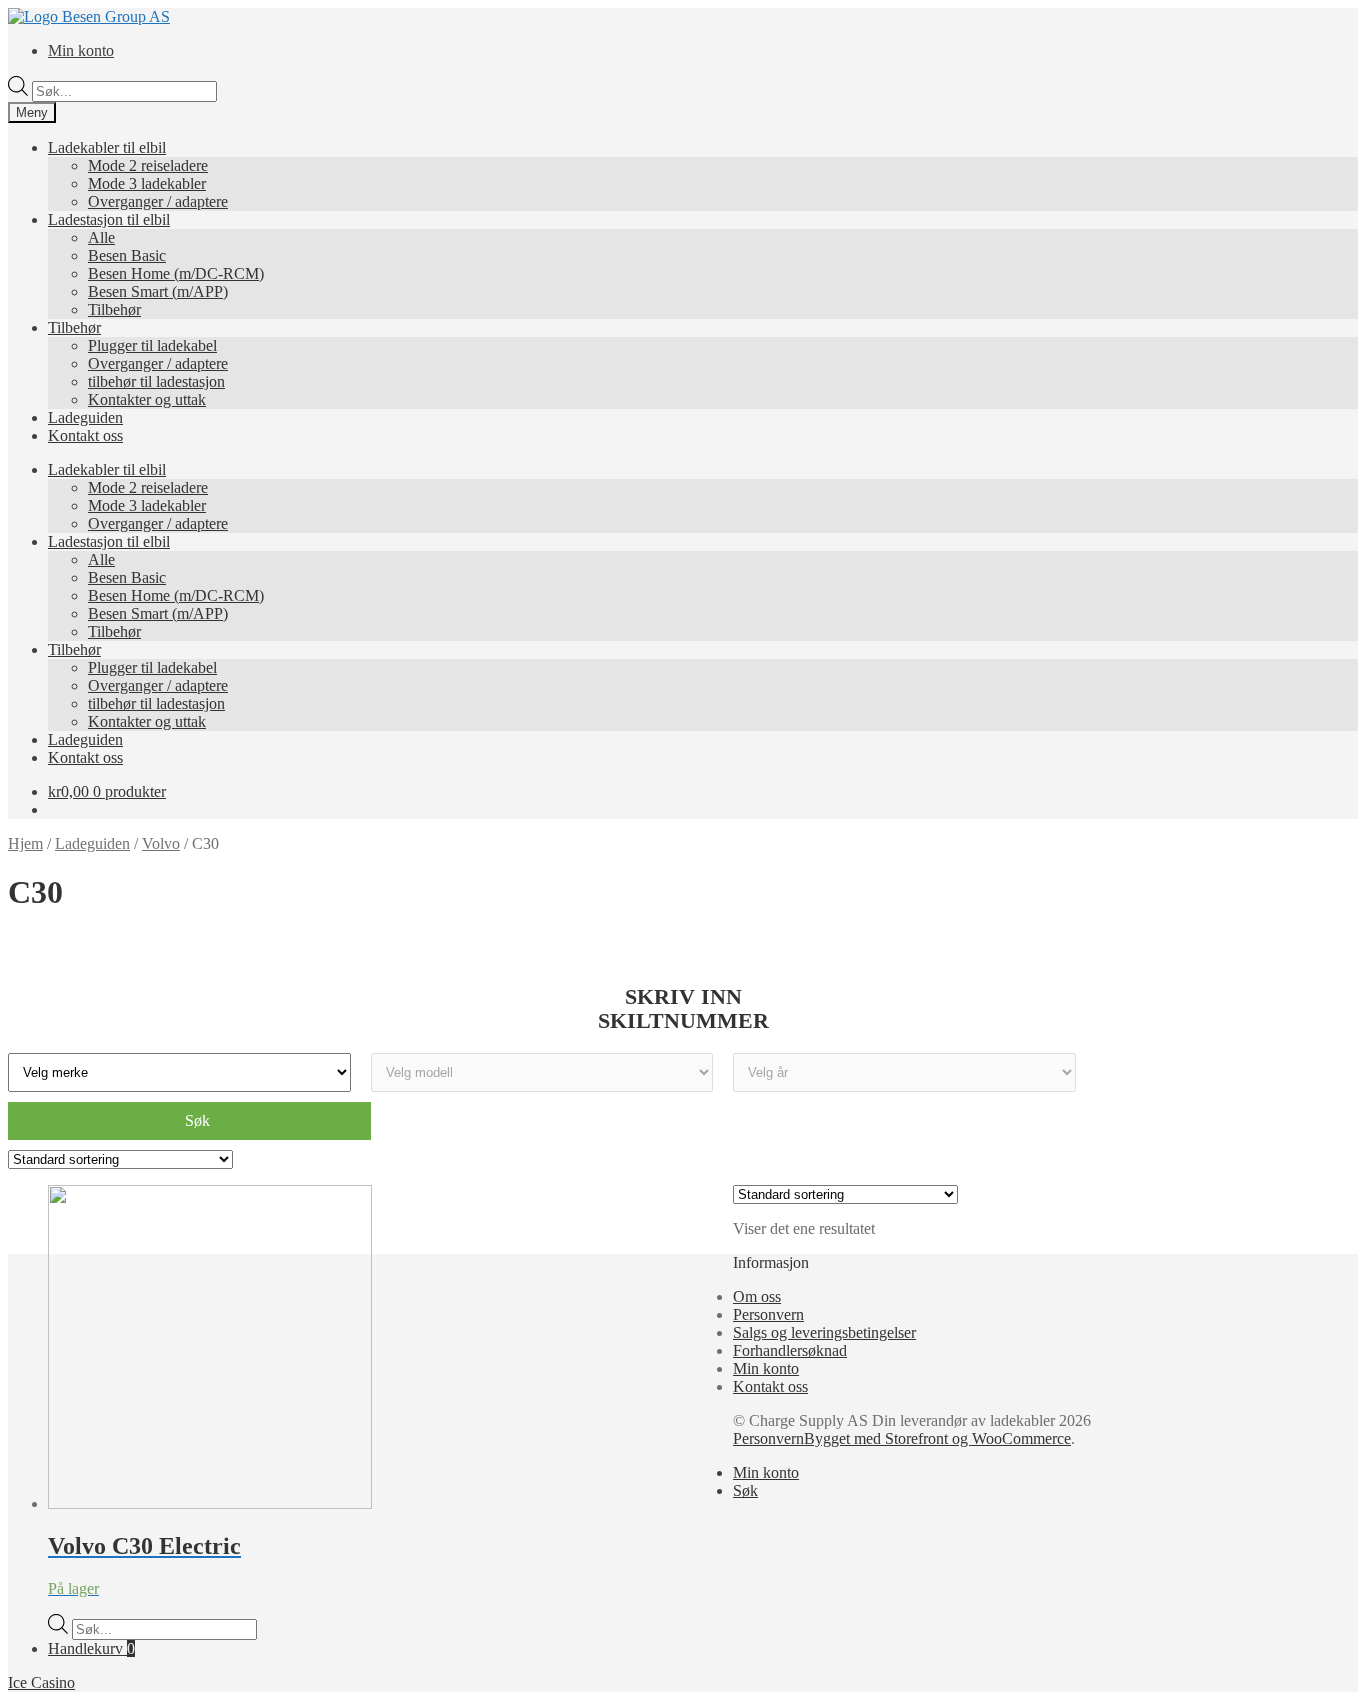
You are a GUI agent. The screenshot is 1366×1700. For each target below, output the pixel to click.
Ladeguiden (85, 417)
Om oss (757, 1296)
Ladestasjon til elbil (109, 219)
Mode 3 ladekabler (147, 183)
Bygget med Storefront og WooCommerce (937, 1438)
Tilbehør (114, 309)
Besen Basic (127, 255)
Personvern (768, 1314)
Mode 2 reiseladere (148, 165)
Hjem (25, 843)
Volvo (161, 843)
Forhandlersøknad (790, 1350)
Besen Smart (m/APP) (158, 291)
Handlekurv (91, 1648)
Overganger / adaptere (158, 201)
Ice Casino (41, 1682)
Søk (745, 1490)
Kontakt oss (85, 435)
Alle (101, 237)
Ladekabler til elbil (107, 147)
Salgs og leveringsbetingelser (824, 1332)
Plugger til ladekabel (152, 345)
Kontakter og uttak (147, 399)
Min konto (81, 50)
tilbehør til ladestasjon (156, 381)
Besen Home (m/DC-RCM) (176, 273)
